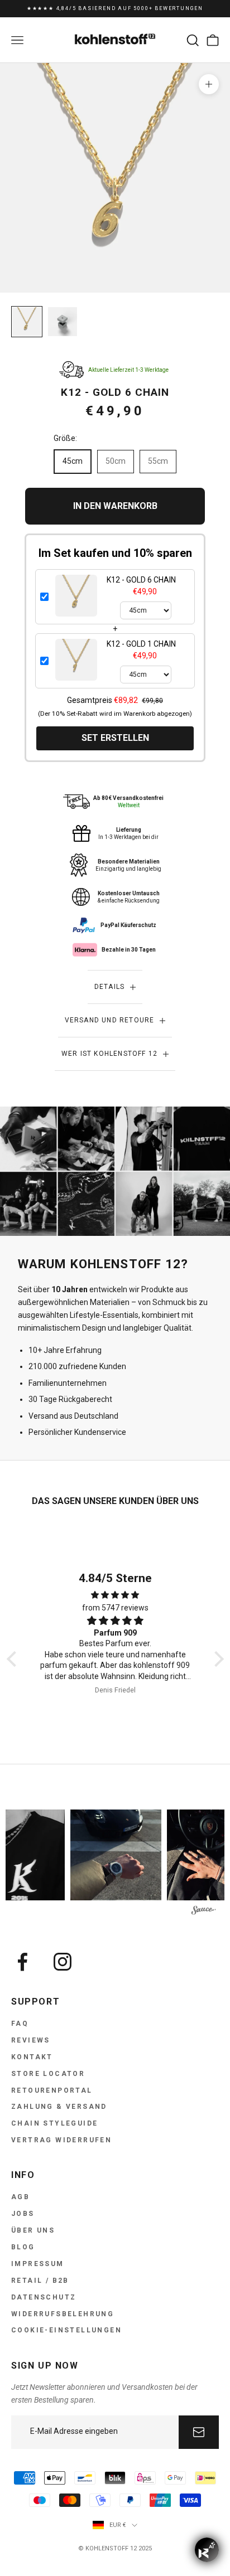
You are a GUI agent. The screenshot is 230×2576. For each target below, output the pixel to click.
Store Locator (48, 2074)
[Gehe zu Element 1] (27, 322)
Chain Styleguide (54, 2123)
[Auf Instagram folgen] (63, 1962)
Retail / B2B (40, 2281)
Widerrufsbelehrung (63, 2314)
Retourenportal (52, 2090)
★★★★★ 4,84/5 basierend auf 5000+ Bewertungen (115, 7)
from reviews (115, 1608)
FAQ (20, 2024)
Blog (23, 2247)
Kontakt (32, 2057)
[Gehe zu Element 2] (63, 322)
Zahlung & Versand (59, 2107)
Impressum (38, 2264)
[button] (14, 1659)
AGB (20, 2197)
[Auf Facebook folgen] (22, 1962)
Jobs (23, 2214)
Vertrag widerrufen (61, 2140)
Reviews (31, 2040)
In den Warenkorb (115, 506)
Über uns (33, 2230)
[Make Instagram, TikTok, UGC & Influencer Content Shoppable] (204, 1912)
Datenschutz (44, 2297)
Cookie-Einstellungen (66, 2330)
